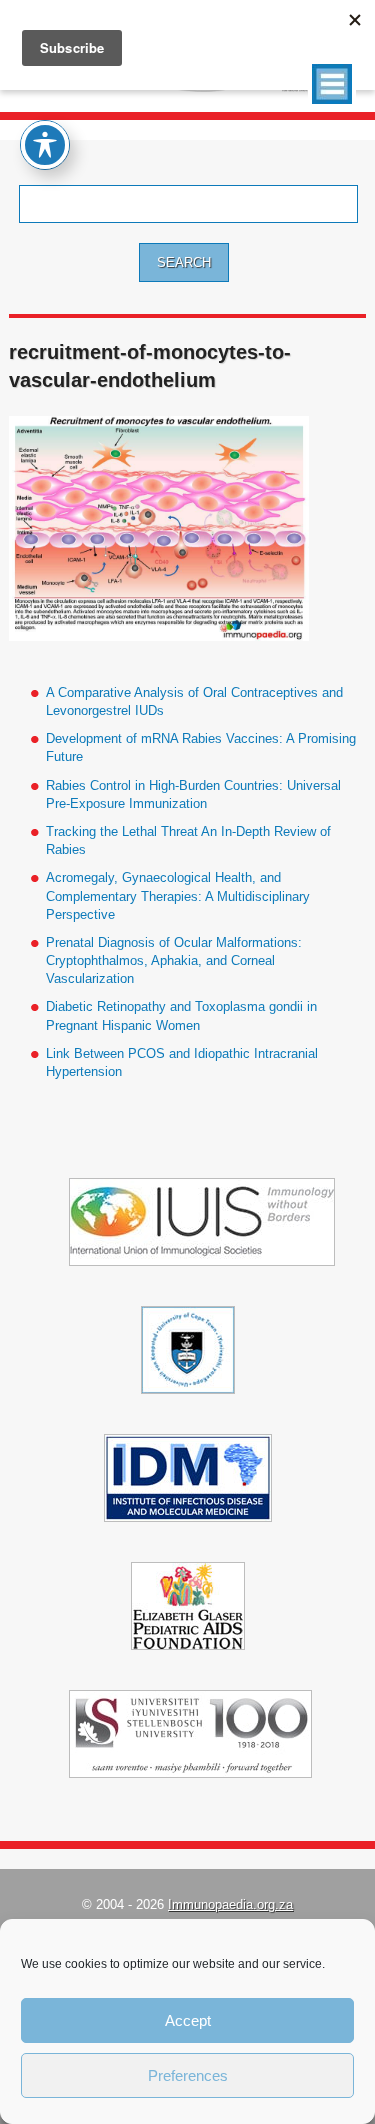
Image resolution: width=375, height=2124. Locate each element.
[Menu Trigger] (332, 84)
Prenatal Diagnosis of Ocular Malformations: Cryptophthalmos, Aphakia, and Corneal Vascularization (174, 960)
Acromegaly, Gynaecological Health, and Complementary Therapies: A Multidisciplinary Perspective (178, 895)
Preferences (188, 2075)
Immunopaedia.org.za (230, 1904)
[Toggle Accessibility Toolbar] (45, 145)
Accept (188, 2020)
